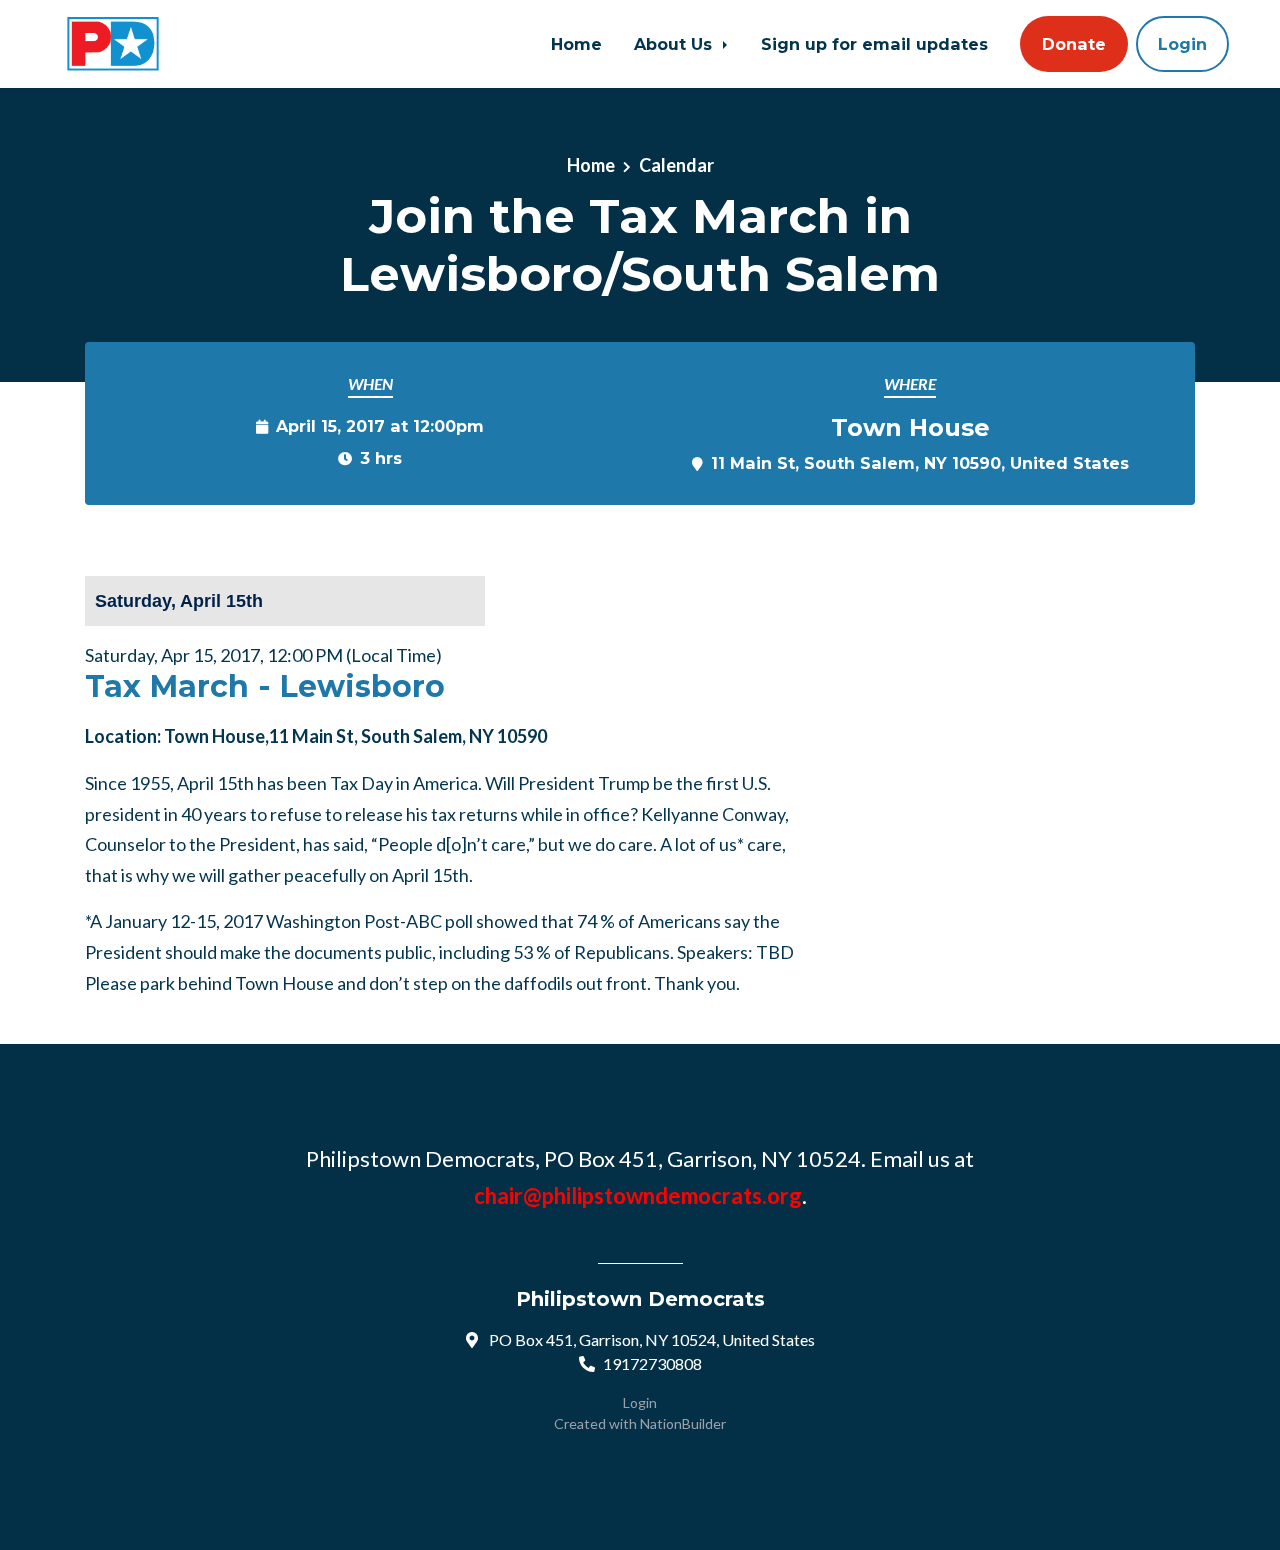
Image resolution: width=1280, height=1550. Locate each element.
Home (576, 44)
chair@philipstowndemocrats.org (638, 1195)
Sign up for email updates (874, 44)
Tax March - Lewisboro (265, 686)
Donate (1074, 44)
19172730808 (652, 1363)
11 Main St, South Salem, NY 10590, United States (920, 463)
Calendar (676, 165)
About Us (675, 44)
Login (1182, 44)
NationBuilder (683, 1423)
